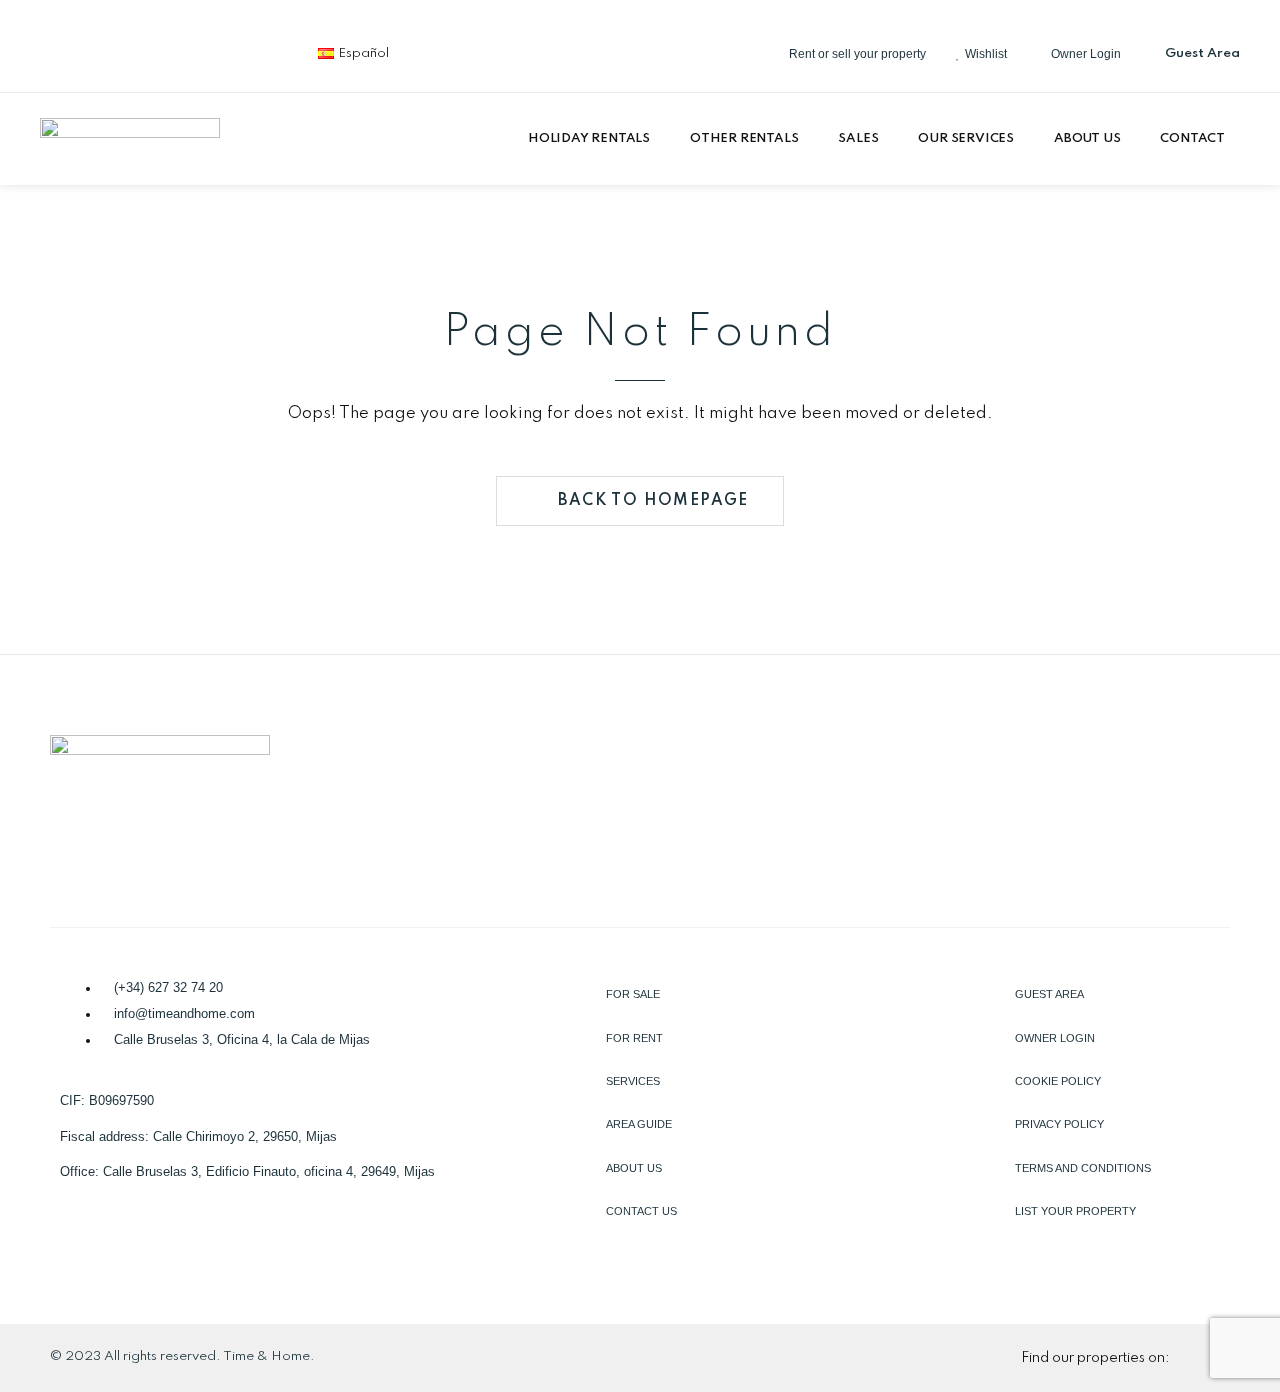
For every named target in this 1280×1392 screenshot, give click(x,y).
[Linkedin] (131, 50)
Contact (1192, 138)
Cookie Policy (1058, 1081)
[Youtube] (263, 50)
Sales (858, 138)
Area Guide (639, 1124)
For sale (633, 994)
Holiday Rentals (589, 138)
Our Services (966, 138)
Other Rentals (744, 138)
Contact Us (641, 1211)
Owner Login (1055, 1038)
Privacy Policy (1059, 1124)
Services (633, 1081)
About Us (1087, 138)
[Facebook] (65, 50)
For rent (634, 1038)
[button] (594, 139)
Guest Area (1049, 994)
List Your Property (1075, 1211)
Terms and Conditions (1083, 1168)
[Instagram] (197, 50)
